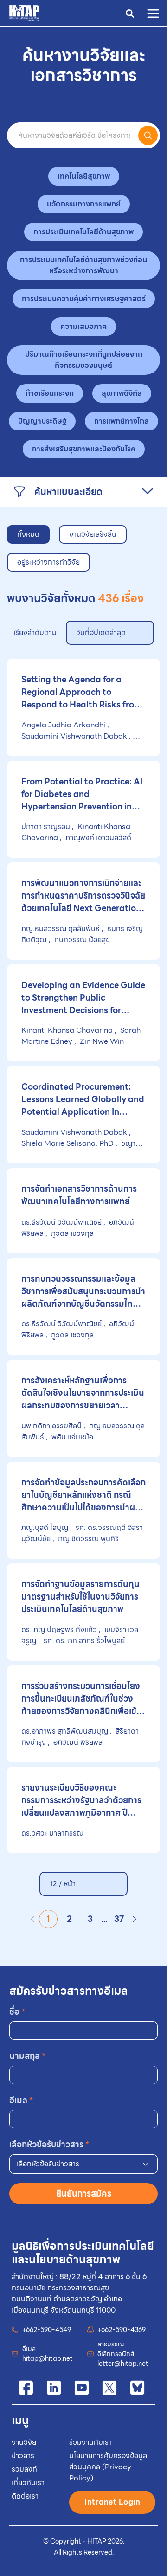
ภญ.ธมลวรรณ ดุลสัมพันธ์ (61, 928)
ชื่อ (17, 2012)
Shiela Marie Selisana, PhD (68, 1143)
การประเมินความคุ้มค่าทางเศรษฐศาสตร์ (84, 299)
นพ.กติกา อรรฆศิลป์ (52, 1426)
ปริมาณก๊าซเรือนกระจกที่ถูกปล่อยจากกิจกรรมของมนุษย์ (84, 360)
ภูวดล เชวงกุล (71, 1233)
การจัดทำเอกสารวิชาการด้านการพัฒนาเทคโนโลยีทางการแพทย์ (79, 1195)
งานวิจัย (24, 2442)
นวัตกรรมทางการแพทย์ (84, 204)
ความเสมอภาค (83, 326)
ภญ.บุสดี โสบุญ (46, 1527)
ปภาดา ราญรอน (47, 826)
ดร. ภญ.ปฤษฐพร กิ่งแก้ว (60, 1629)
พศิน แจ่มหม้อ (71, 1437)
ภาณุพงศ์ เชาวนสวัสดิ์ (97, 838)
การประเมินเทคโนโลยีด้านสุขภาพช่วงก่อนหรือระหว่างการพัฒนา (83, 265)
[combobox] (83, 2164)
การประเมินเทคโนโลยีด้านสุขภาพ (83, 232)
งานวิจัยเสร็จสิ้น (93, 534)
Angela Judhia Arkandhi (64, 725)
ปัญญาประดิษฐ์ (42, 421)
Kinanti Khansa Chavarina (68, 1030)
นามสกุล (28, 2056)
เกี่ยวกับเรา (28, 2483)
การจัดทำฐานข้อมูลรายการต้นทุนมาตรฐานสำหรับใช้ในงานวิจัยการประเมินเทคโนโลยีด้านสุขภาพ (80, 1596)
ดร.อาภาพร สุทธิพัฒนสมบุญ (66, 1731)
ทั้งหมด (28, 534)
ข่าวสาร (23, 2456)
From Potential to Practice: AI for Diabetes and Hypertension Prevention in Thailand (82, 794)
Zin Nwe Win (101, 1041)
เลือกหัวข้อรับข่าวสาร (49, 2144)
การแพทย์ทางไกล (122, 421)
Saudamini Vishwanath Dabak (75, 736)
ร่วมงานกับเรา (90, 2442)
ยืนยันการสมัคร (84, 2194)
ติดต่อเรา (25, 2496)
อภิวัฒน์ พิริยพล (77, 1742)
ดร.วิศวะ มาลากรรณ (52, 1833)
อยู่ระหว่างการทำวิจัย (48, 562)
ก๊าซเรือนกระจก (50, 393)
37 (119, 1919)
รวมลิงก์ (24, 2469)
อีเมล (21, 2100)
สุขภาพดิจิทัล (122, 393)
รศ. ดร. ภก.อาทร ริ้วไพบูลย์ (83, 1641)
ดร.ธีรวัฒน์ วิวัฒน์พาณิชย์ (62, 1222)
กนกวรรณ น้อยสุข (81, 940)
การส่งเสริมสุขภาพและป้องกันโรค (84, 449)
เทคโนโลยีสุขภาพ (84, 176)
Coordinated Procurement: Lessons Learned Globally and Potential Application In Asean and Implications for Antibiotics (83, 1099)
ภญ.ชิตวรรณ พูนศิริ (87, 1539)
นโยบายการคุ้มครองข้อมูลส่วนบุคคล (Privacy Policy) (108, 2467)
